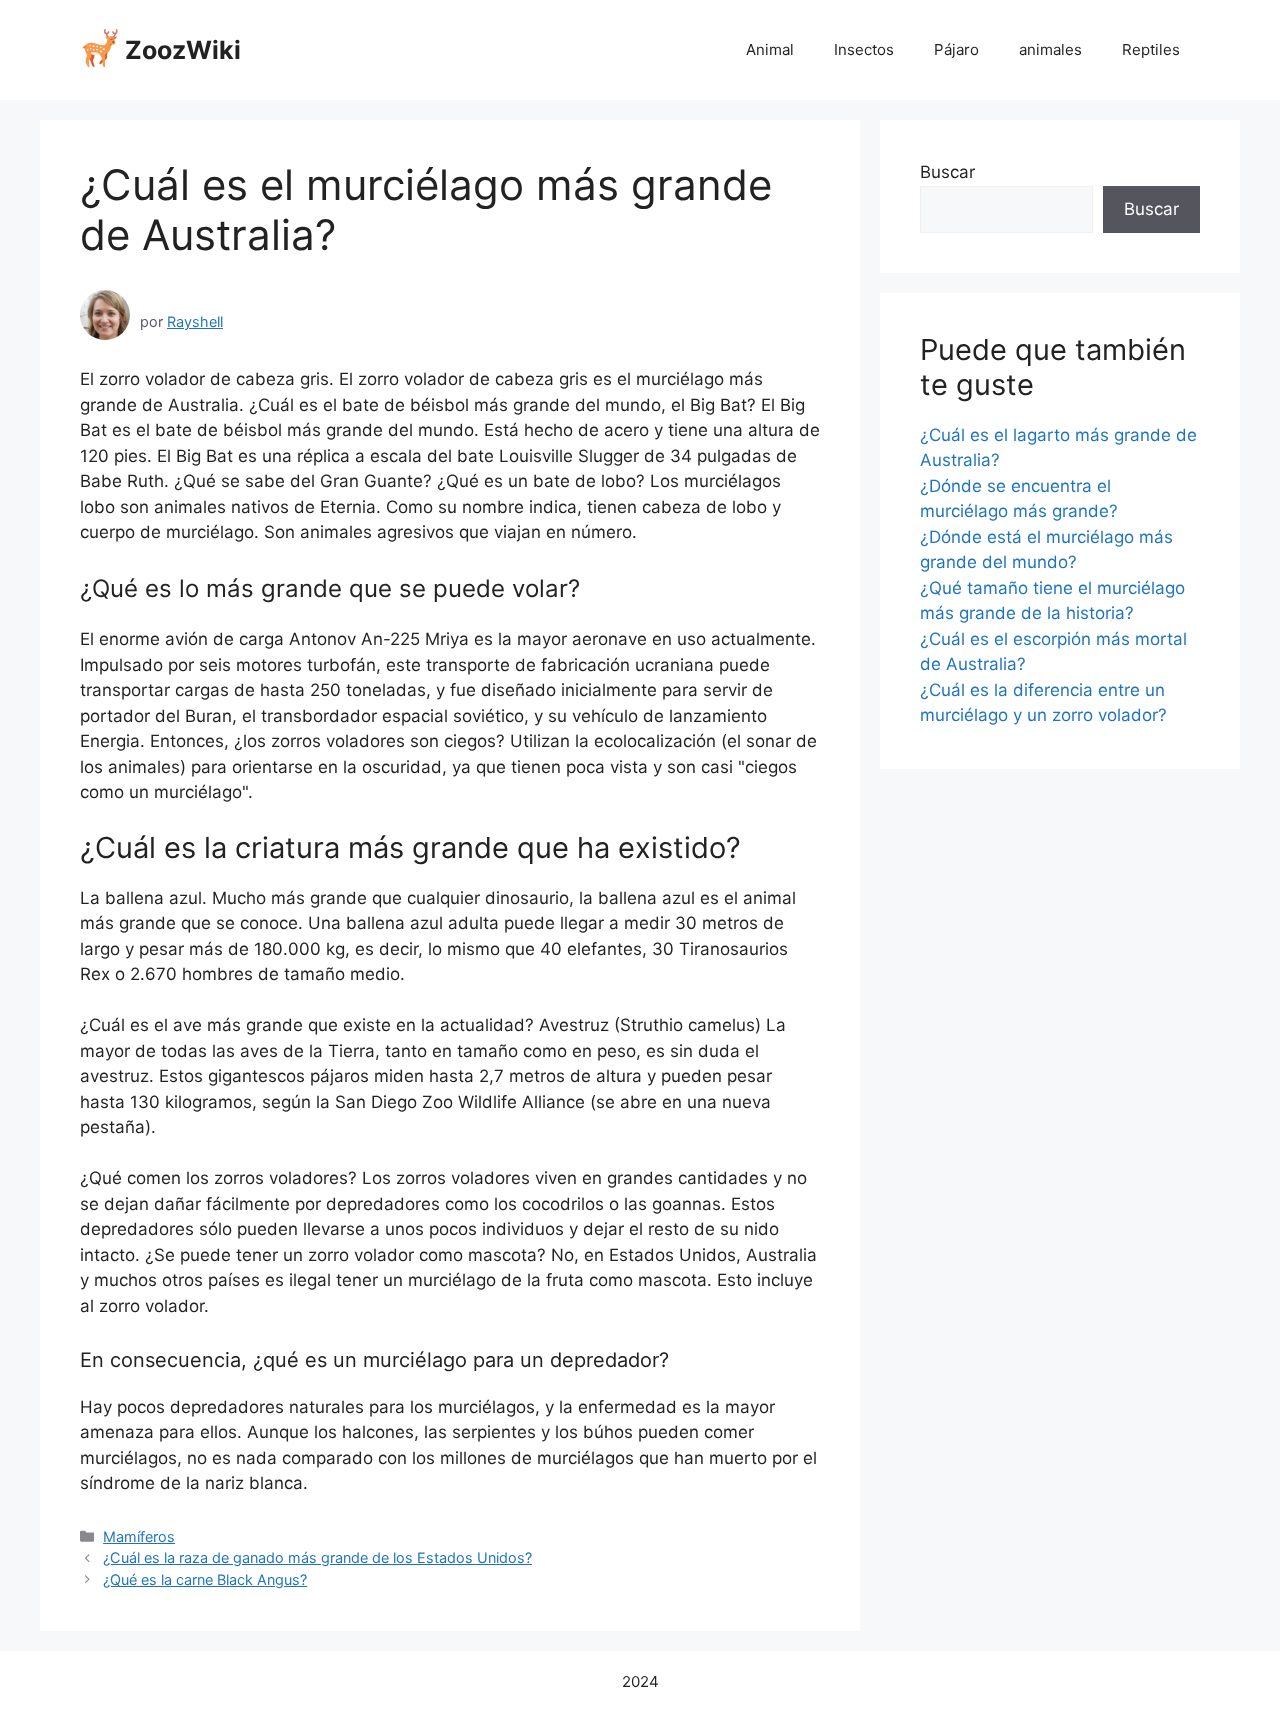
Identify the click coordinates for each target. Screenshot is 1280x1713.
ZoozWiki (183, 50)
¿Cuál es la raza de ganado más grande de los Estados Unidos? (317, 1557)
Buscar (947, 172)
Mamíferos (139, 1536)
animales (1050, 49)
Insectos (864, 49)
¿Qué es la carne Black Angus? (205, 1579)
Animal (770, 49)
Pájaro (956, 49)
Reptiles (1151, 49)
